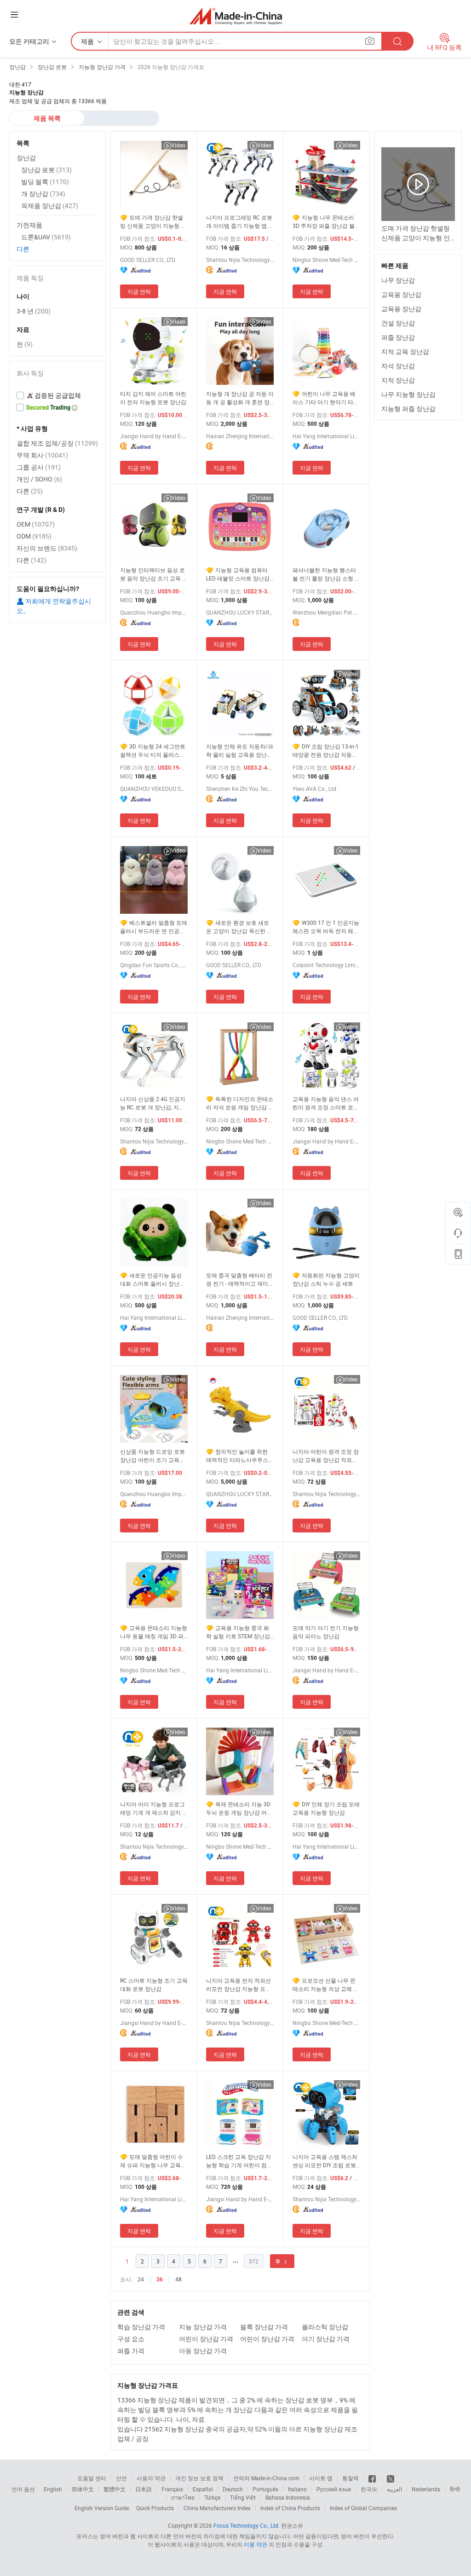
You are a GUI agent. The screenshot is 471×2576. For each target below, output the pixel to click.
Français (172, 2489)
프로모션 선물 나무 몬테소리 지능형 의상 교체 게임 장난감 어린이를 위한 (326, 1985)
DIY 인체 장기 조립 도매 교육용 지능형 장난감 (326, 1808)
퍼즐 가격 (131, 2351)
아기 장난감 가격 (326, 2339)
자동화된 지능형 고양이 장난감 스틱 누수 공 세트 (326, 1279)
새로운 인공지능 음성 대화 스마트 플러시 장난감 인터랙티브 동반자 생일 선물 (152, 1279)
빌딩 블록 (45, 182)
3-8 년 (34, 311)
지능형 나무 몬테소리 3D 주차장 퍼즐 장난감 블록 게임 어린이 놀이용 (326, 222)
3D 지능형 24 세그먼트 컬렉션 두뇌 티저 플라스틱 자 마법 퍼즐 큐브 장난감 (153, 751)
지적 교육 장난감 (405, 351)
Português (265, 2489)
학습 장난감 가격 (141, 2327)
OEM (36, 524)
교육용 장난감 (401, 294)
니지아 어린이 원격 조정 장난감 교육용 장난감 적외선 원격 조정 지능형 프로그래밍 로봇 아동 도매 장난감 (326, 1456)
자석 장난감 (398, 366)
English (53, 2489)
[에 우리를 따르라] (391, 2478)
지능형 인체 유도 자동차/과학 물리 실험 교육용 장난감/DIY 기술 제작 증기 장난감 (240, 751)
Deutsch (233, 2489)
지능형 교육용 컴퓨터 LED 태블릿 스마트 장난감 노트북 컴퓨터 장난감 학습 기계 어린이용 (238, 574)
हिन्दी (455, 2489)
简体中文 (83, 2489)
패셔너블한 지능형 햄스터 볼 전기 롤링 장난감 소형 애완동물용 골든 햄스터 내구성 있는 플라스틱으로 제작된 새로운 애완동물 (326, 574)
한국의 (369, 2489)
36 (160, 2280)
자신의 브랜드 (47, 548)
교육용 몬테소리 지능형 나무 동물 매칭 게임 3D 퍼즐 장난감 (154, 1632)
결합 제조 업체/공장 (57, 443)
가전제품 (29, 225)
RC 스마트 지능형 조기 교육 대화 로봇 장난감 (154, 1984)
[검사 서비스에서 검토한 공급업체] (57, 395)
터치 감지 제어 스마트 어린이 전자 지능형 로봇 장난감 (153, 398)
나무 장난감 (398, 280)
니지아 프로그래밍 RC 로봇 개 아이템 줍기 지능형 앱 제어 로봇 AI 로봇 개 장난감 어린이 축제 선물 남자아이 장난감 (240, 222)
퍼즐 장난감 (398, 337)
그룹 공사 (39, 467)
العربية (394, 2489)
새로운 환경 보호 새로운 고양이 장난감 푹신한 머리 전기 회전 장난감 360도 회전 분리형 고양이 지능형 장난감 (239, 927)
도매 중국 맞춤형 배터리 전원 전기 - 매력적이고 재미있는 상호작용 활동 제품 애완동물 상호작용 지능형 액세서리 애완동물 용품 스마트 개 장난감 (240, 1279)
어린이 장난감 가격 (206, 2339)
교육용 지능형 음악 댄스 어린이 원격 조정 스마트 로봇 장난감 (326, 1103)
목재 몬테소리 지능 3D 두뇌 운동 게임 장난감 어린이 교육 (239, 1808)
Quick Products (155, 2508)
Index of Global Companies (363, 2508)
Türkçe (212, 2497)
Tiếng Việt (243, 2497)
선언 (121, 2478)
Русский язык (334, 2489)
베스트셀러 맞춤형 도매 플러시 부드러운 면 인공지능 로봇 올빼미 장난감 (154, 927)
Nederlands (426, 2489)
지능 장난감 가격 (203, 2327)
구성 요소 (131, 2339)
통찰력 (350, 2478)
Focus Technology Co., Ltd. (247, 2525)
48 (178, 2279)
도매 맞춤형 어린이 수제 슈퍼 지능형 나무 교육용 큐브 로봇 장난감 (153, 2161)
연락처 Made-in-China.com (266, 2478)
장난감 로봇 (46, 170)
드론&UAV (46, 237)
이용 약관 (256, 2544)
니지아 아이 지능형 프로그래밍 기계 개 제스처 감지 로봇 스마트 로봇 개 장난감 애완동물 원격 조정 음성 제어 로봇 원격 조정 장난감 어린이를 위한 (154, 1808)
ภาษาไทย (183, 2497)
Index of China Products (290, 2508)
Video (178, 145)
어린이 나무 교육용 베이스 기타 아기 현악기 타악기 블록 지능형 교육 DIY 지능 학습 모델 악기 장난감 (326, 398)
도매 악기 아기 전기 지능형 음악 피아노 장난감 (326, 1632)
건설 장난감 (398, 323)
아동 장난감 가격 (203, 2351)
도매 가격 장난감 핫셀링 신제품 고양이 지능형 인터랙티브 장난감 (153, 222)
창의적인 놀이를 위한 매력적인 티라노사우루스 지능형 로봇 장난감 (237, 1456)
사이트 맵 (321, 2478)
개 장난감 (43, 194)
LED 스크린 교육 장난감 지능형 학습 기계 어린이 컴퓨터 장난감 (239, 2161)
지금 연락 (139, 291)
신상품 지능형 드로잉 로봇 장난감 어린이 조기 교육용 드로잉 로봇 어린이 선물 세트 (153, 1456)
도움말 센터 (92, 2478)
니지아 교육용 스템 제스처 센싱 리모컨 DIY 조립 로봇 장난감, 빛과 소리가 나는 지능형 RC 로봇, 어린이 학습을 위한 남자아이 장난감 (326, 2161)
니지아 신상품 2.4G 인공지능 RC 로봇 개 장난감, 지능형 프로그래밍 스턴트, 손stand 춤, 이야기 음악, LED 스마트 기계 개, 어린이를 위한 (154, 1103)
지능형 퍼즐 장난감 (408, 409)
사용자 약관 (151, 2478)
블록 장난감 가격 (264, 2327)
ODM (34, 536)
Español (203, 2489)
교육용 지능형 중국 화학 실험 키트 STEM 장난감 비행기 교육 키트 (238, 1632)
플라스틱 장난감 (325, 2327)
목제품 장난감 (50, 206)
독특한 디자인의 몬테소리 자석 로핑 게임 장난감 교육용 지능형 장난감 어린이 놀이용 (240, 1103)
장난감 (26, 158)
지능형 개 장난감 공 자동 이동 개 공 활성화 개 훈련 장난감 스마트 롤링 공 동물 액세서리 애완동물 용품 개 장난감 (240, 398)
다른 (23, 249)
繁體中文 (115, 2489)
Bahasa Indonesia (288, 2497)
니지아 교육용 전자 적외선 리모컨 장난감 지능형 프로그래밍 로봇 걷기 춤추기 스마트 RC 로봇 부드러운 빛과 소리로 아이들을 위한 (240, 1985)
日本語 (144, 2489)
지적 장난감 (398, 380)
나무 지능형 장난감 (408, 394)
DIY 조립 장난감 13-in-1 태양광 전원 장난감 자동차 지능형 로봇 (326, 751)
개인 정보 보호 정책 (199, 2478)
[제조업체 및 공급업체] (236, 16)
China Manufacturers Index (217, 2508)
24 (141, 2279)
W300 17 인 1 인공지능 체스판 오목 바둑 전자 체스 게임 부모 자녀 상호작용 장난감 (326, 927)
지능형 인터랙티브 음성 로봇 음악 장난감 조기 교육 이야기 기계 (154, 574)
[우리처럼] (373, 2478)
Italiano (297, 2489)
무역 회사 (42, 455)
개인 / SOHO (39, 479)
